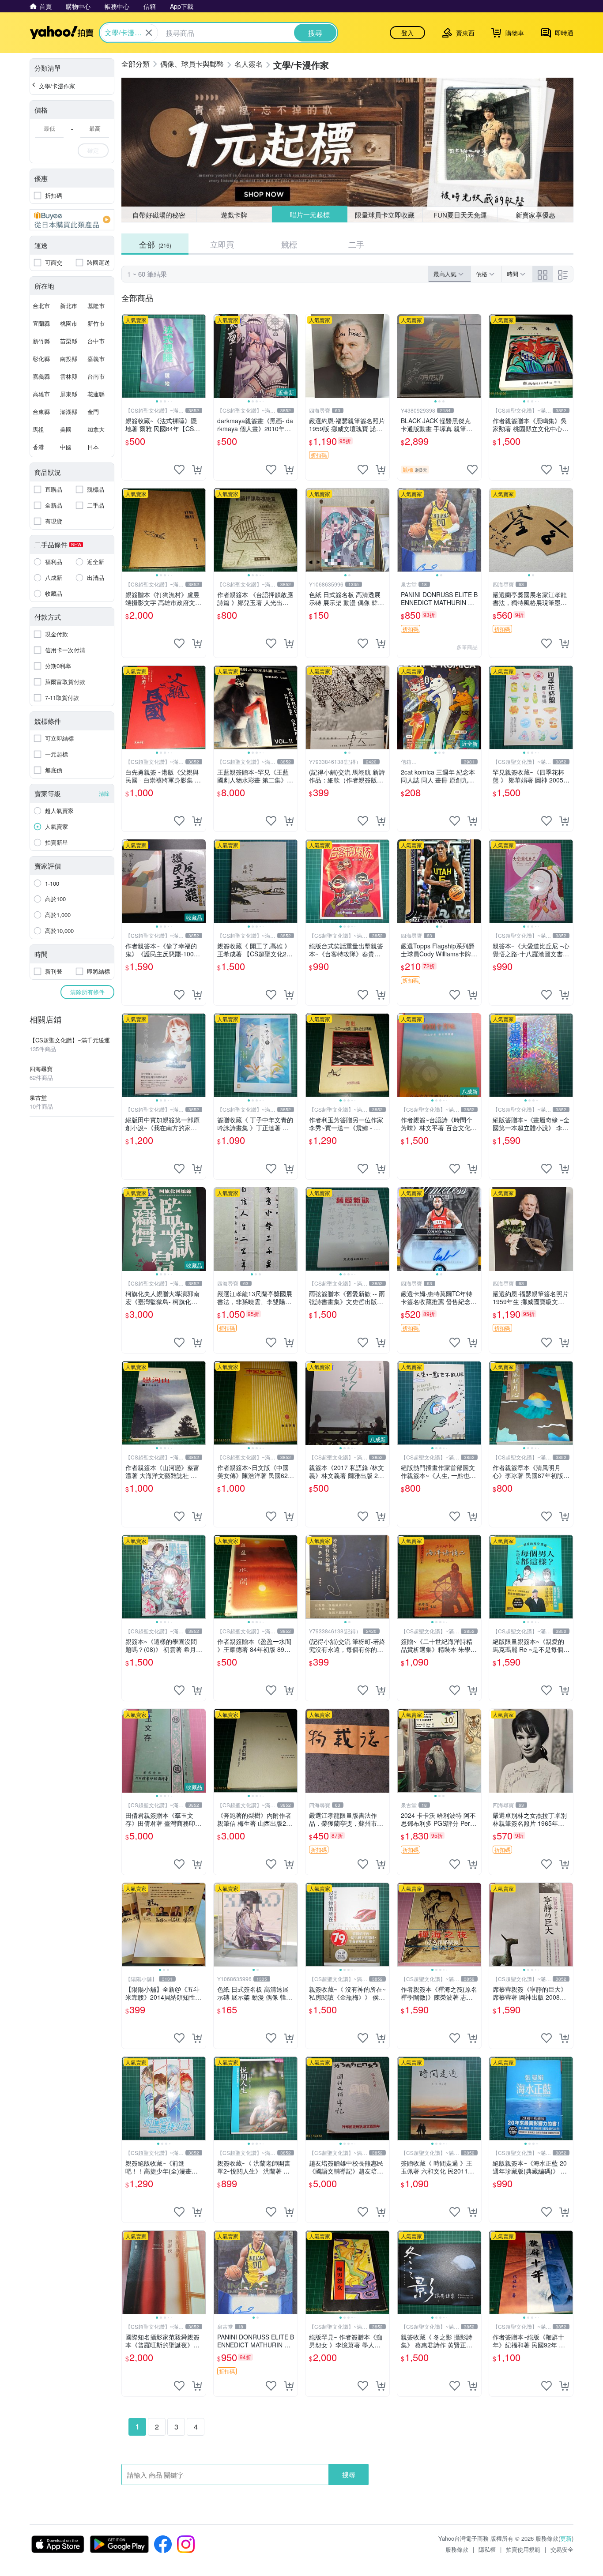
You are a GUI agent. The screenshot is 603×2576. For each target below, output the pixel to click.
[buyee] (72, 220)
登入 (407, 33)
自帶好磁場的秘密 (159, 215)
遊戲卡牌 (234, 215)
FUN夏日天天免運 (460, 215)
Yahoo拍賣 (62, 33)
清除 (104, 793)
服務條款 (457, 2549)
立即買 (222, 244)
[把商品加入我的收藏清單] (179, 470)
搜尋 (349, 2474)
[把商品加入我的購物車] (197, 470)
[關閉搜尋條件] (149, 33)
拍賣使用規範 (523, 2549)
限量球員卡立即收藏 (385, 214)
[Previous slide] (128, 356)
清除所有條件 (87, 992)
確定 (93, 150)
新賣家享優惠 (535, 215)
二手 (356, 244)
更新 (566, 2538)
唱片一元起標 (309, 215)
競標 (289, 244)
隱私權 (487, 2549)
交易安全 (562, 2549)
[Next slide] (200, 356)
